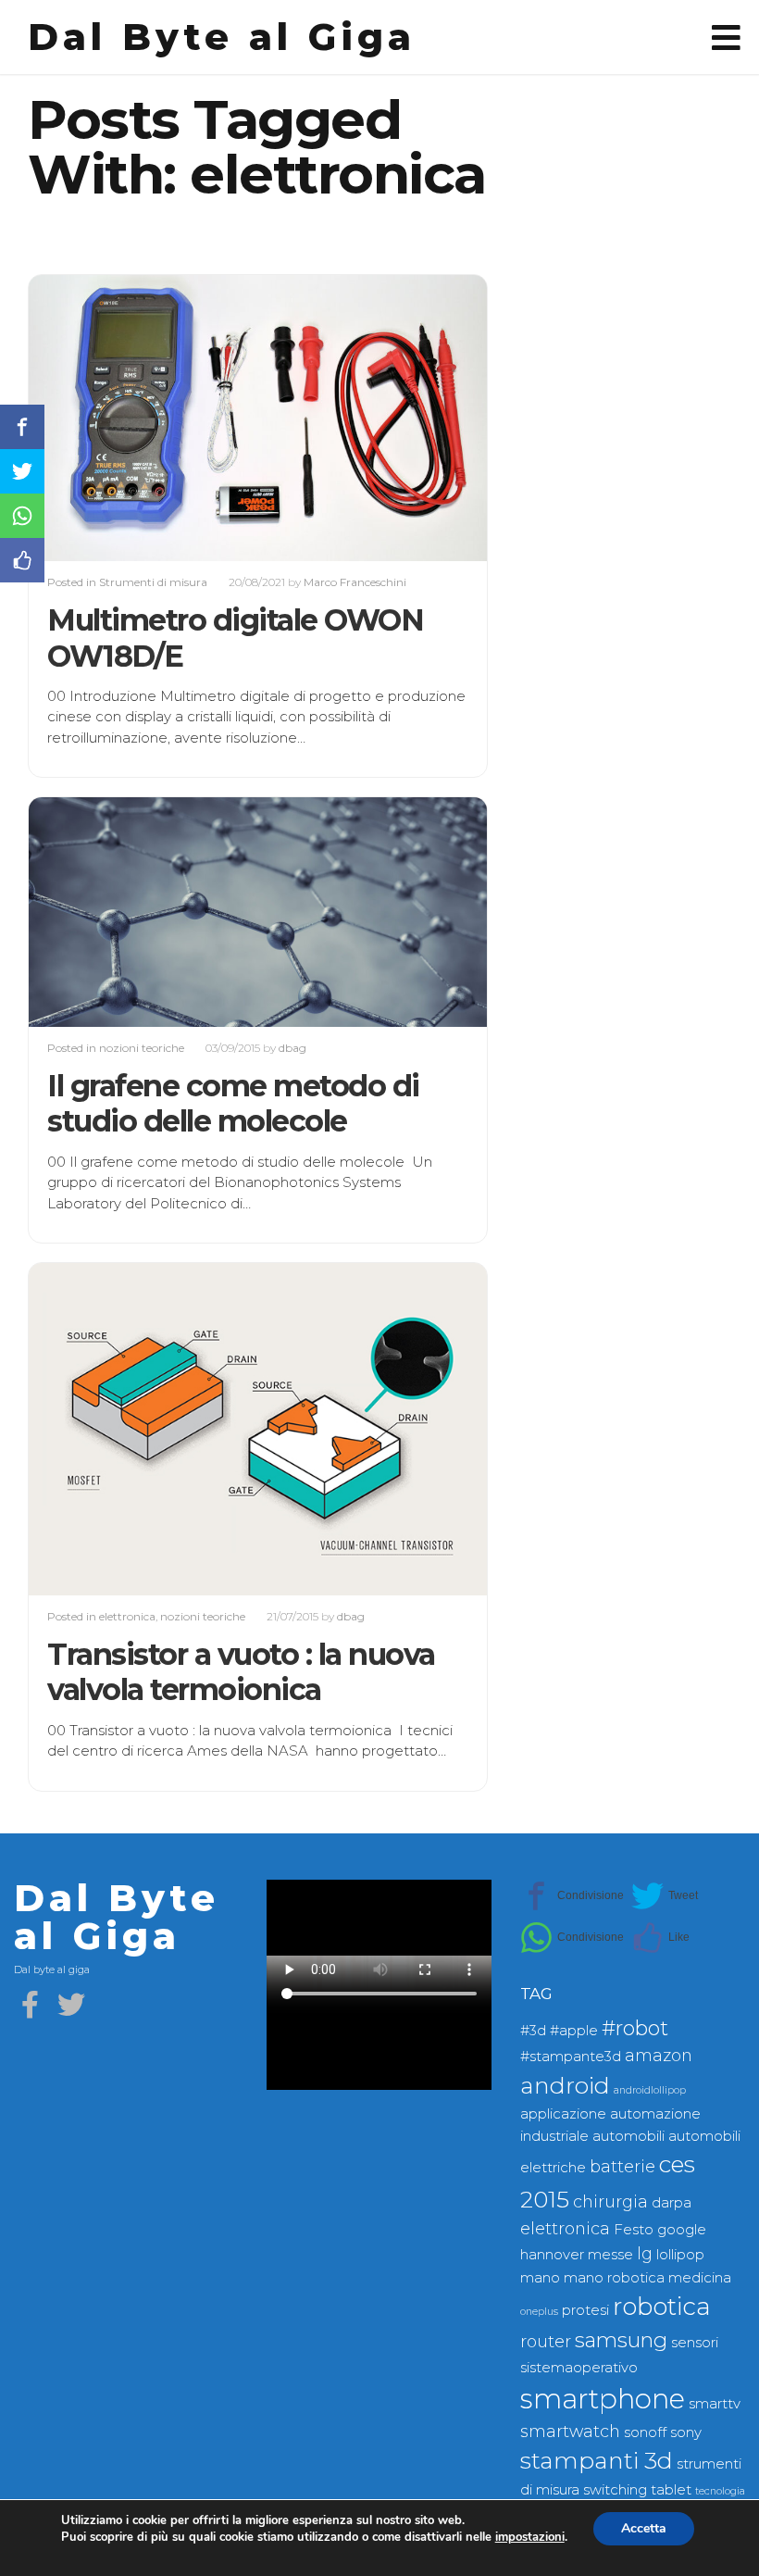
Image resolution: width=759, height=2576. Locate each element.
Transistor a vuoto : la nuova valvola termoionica (241, 1672)
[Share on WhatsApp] (572, 1938)
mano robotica (614, 2278)
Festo (634, 2230)
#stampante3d (571, 2057)
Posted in (73, 582)
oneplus (539, 2312)
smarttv (715, 2404)
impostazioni (530, 2537)
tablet (671, 2490)
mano (540, 2278)
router (546, 2341)
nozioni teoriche (142, 1048)
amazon (659, 2055)
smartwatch (570, 2431)
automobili (628, 2136)
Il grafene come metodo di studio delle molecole (233, 1103)
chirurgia (610, 2201)
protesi (585, 2310)
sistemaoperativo (579, 2368)
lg (645, 2253)
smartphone (603, 2399)
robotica (662, 2307)
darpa (672, 2203)
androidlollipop (650, 2090)
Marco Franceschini (355, 582)
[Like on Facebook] (660, 1938)
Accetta (644, 2528)
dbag (292, 1048)
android (565, 2085)
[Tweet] (665, 1896)
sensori (695, 2343)
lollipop (680, 2255)
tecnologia (720, 2491)
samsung (621, 2340)
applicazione (563, 2114)
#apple (574, 2031)
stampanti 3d (597, 2460)
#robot (635, 2028)
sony (686, 2432)
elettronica (127, 1616)
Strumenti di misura (153, 582)
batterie (622, 2166)
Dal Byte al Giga (222, 37)
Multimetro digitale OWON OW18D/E (235, 638)
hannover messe (577, 2255)
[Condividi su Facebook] (572, 1896)
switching (615, 2490)
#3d (533, 2031)
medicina (700, 2278)
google (682, 2230)
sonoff (645, 2432)
